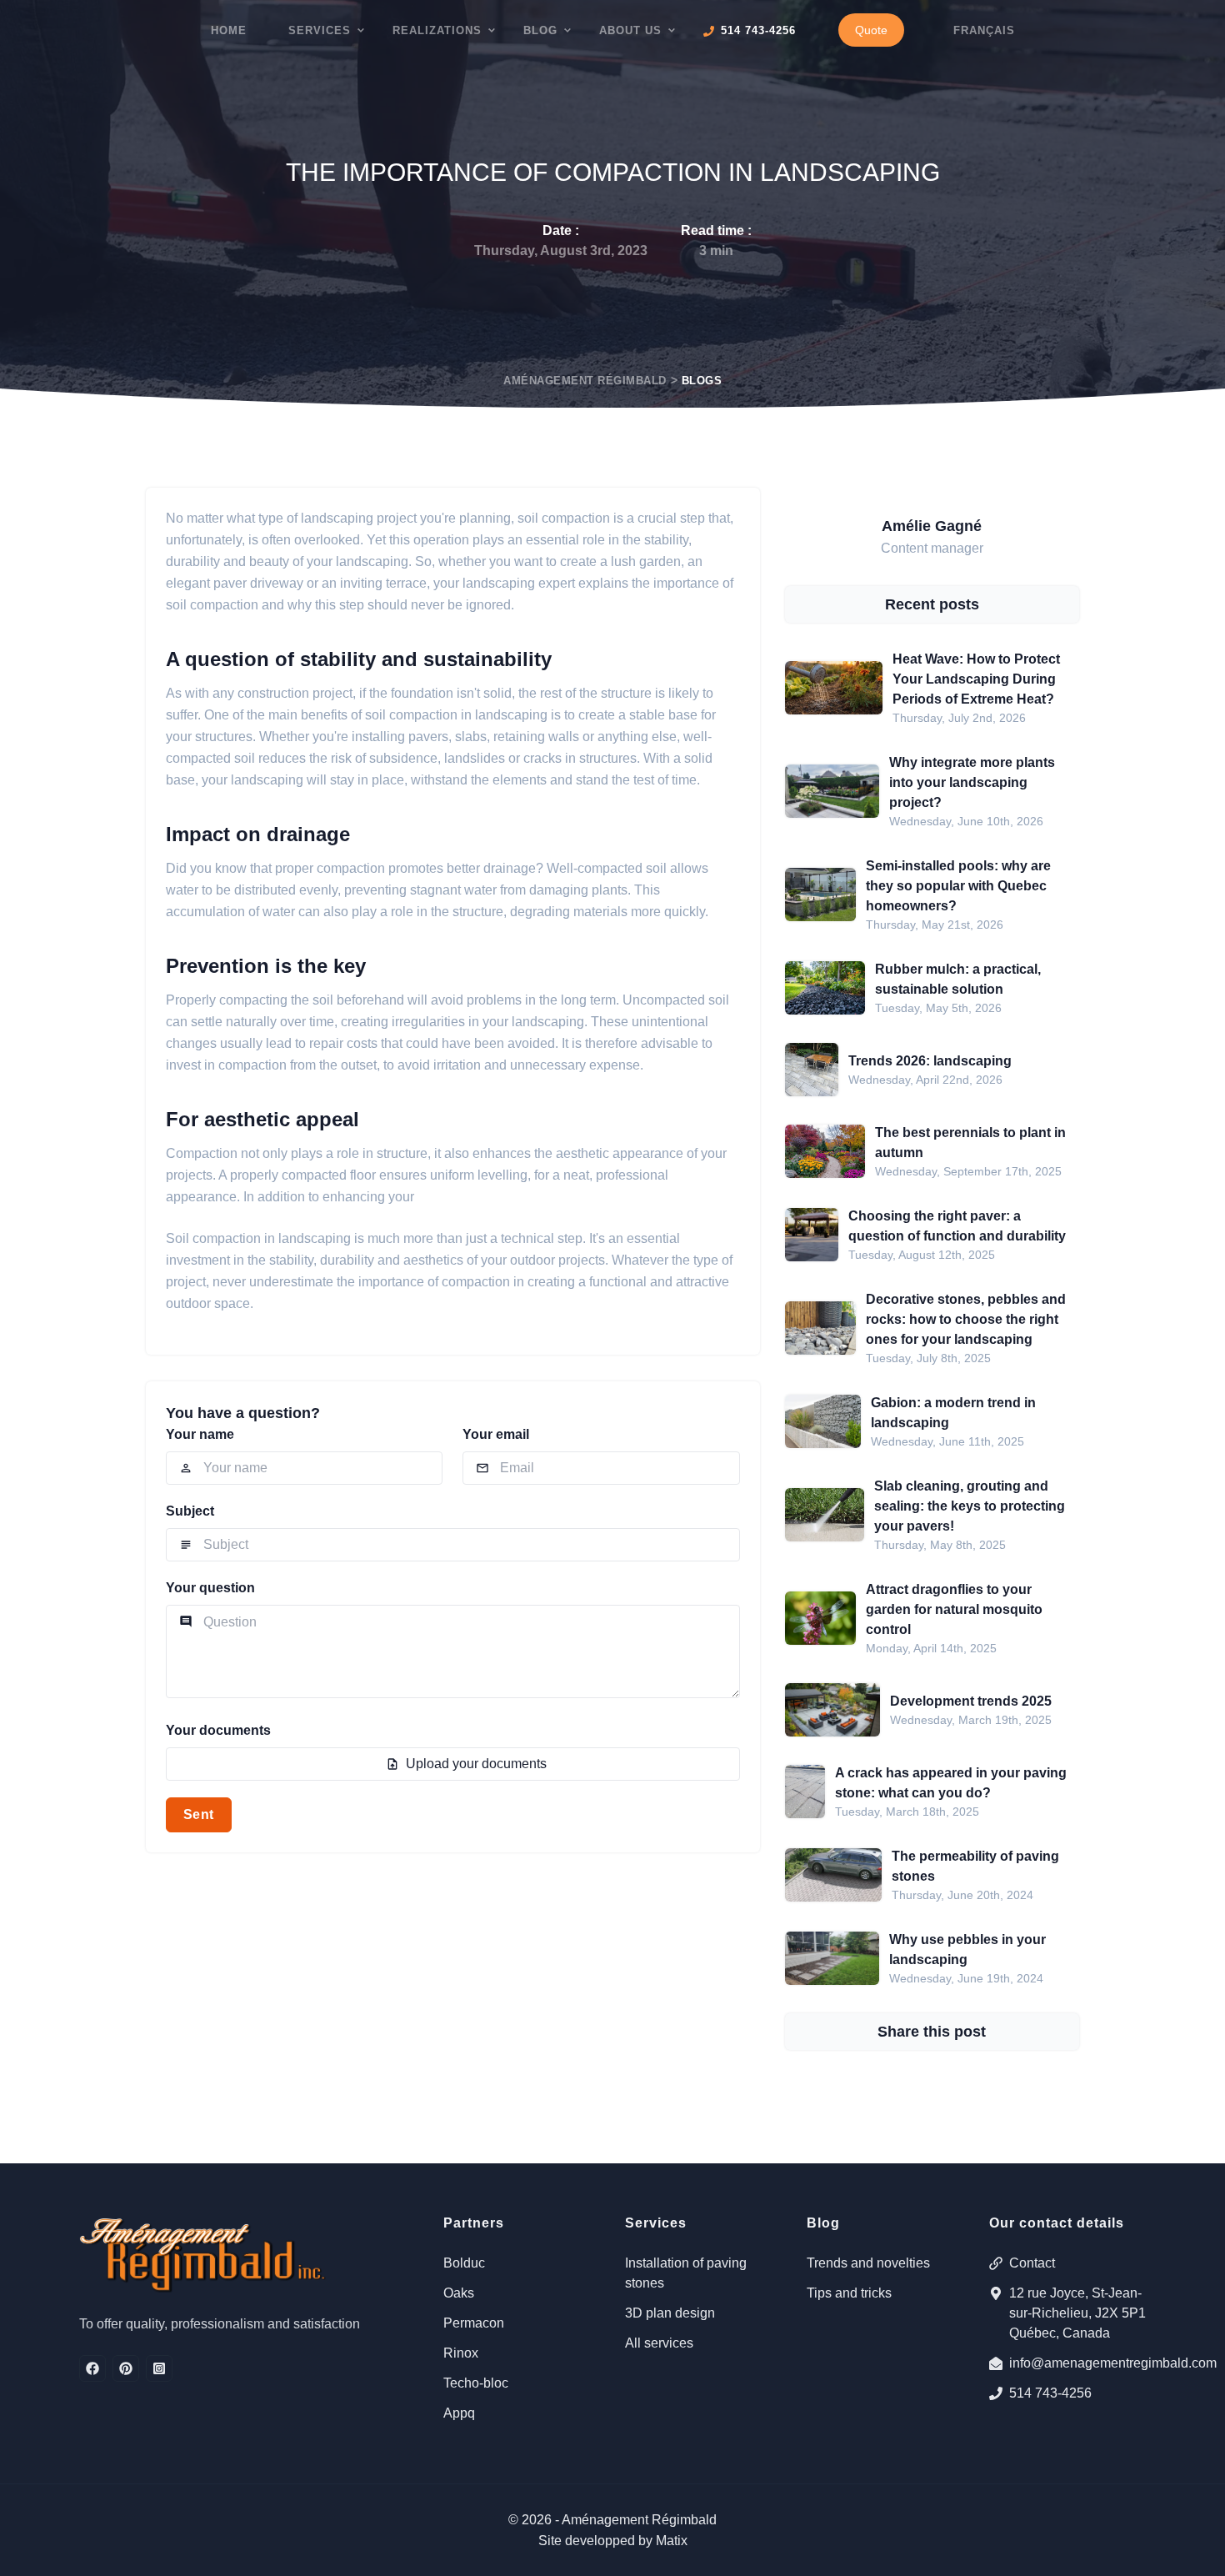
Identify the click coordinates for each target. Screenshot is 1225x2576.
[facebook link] (92, 2368)
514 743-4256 (1050, 2393)
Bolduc (464, 2263)
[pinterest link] (126, 2368)
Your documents (218, 1730)
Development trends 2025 (971, 1701)
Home (229, 30)
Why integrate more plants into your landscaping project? (972, 782)
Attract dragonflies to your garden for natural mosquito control (954, 1609)
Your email (496, 1434)
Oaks (459, 2293)
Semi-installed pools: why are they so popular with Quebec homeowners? (958, 886)
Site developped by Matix (613, 2541)
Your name (200, 1434)
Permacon (474, 2323)
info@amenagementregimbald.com (1077, 2363)
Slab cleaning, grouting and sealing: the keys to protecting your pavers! (970, 1506)
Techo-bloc (476, 2383)
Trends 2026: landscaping (930, 1061)
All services (659, 2343)
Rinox (461, 2353)
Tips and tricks (849, 2293)
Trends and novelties (868, 2263)
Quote (871, 30)
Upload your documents (476, 1764)
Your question (210, 1588)
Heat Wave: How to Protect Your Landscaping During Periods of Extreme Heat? (976, 679)
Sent (199, 1814)
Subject (190, 1511)
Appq (459, 2413)
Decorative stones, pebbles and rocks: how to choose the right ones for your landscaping (966, 1319)
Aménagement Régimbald (585, 381)
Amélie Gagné (932, 526)
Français (984, 30)
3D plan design (670, 2313)
